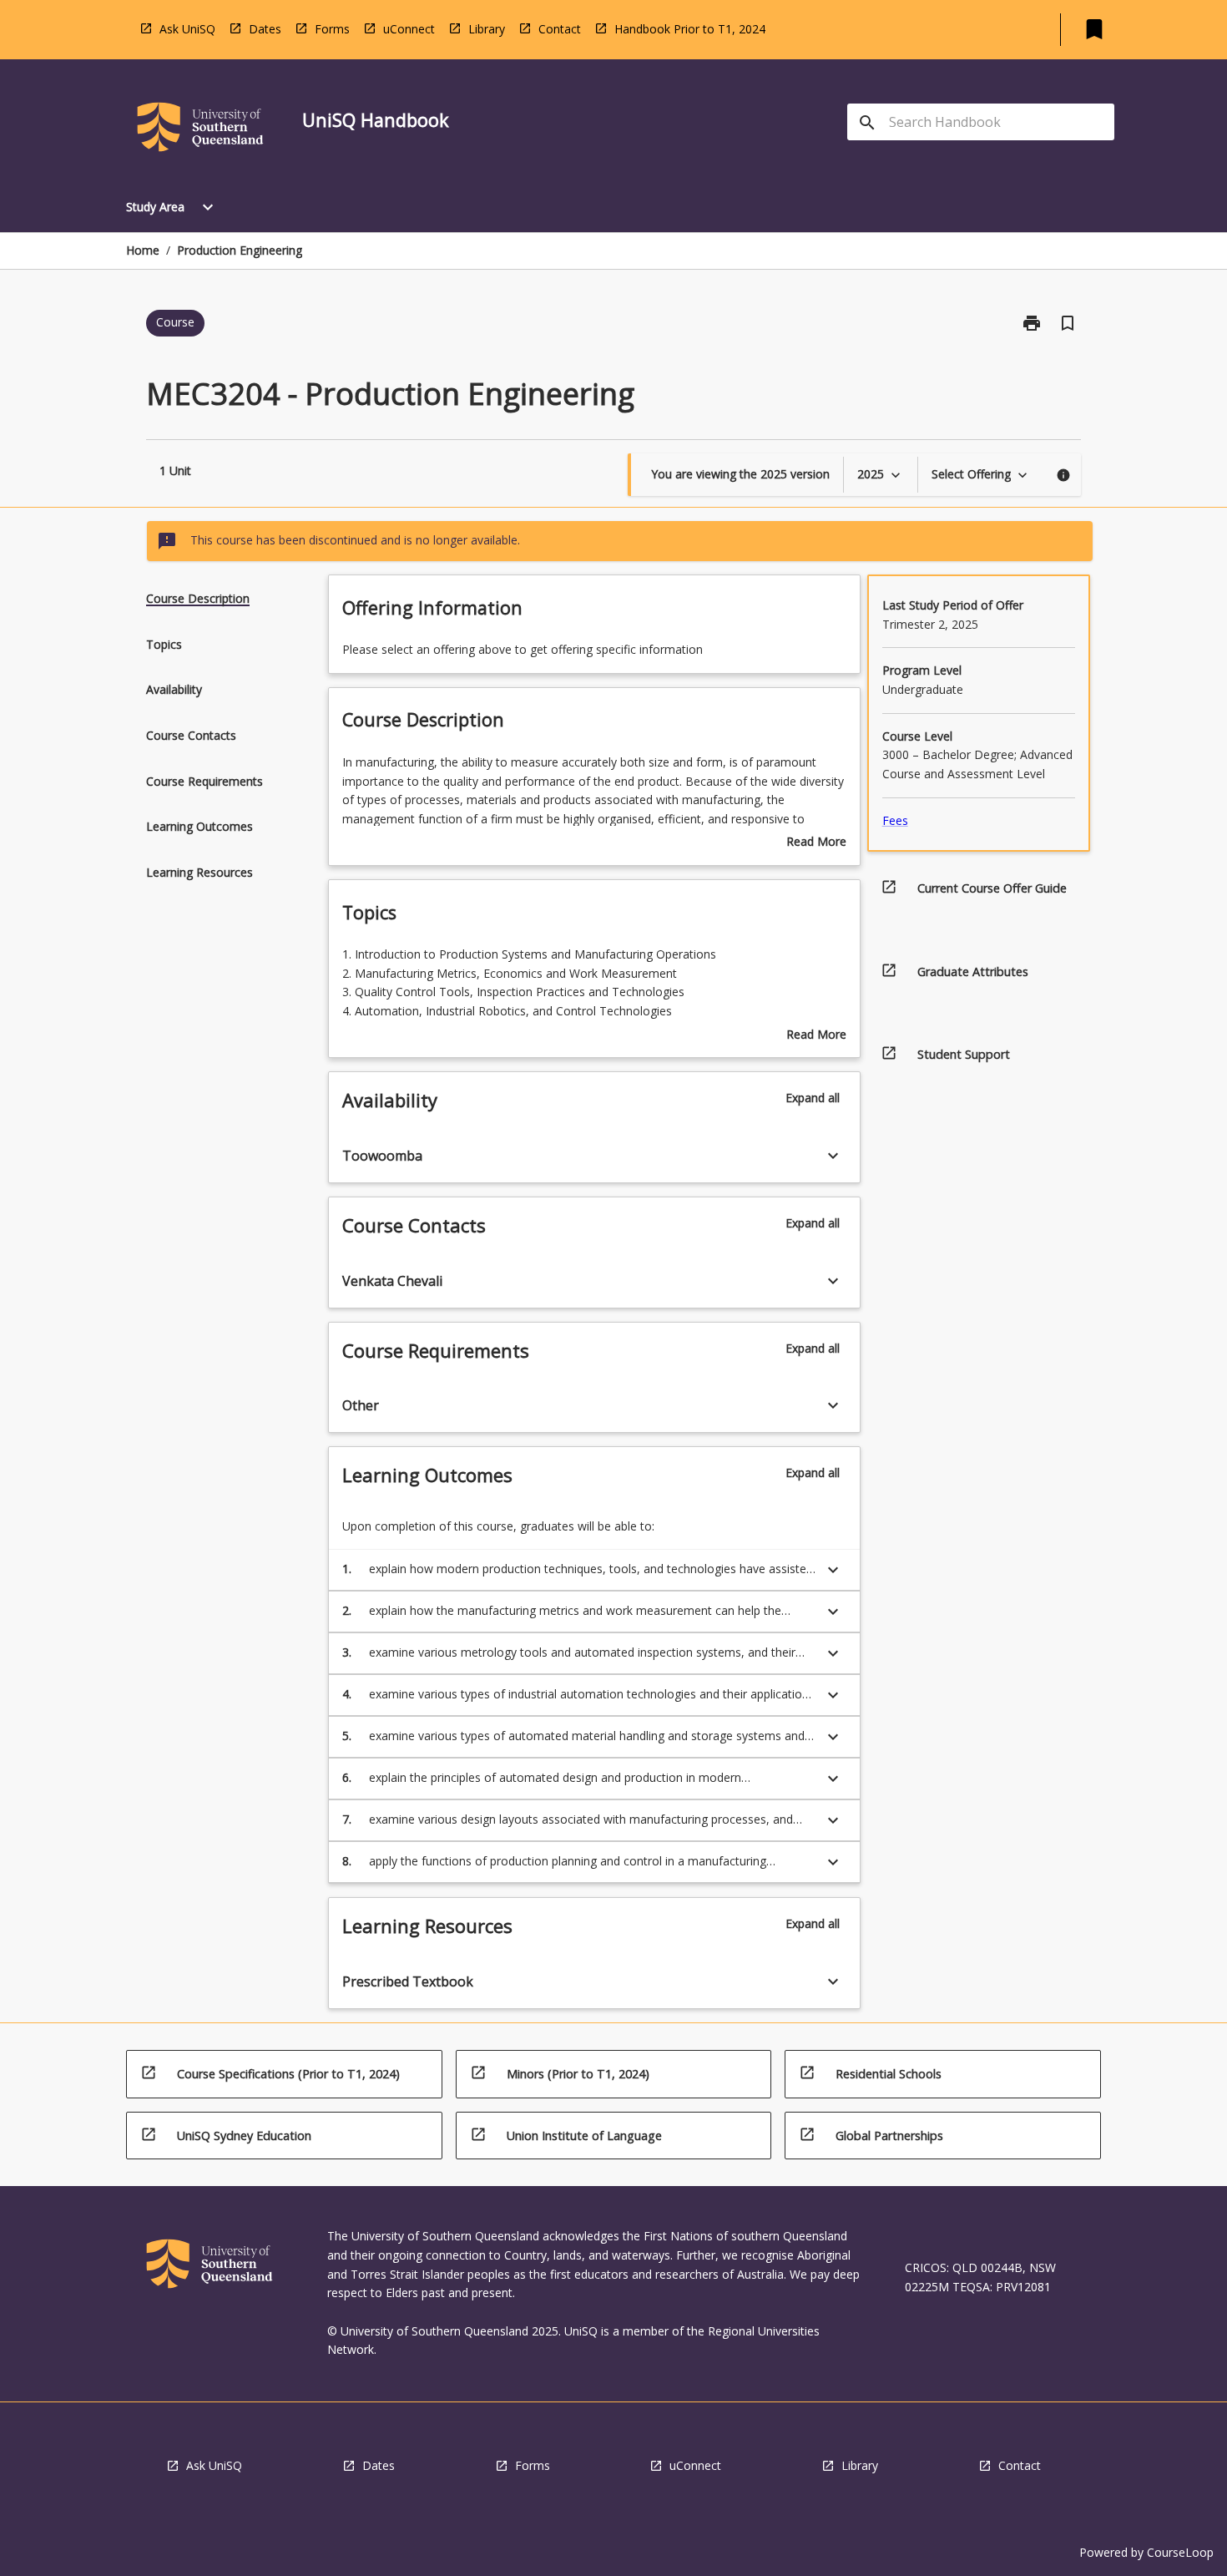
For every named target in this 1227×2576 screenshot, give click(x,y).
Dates (265, 29)
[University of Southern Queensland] (200, 130)
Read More (816, 843)
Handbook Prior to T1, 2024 (690, 29)
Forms (332, 29)
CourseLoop (1180, 2552)
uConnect (409, 29)
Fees (895, 820)
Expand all (813, 1098)
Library (487, 29)
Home (143, 250)
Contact (560, 29)
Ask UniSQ (187, 29)
